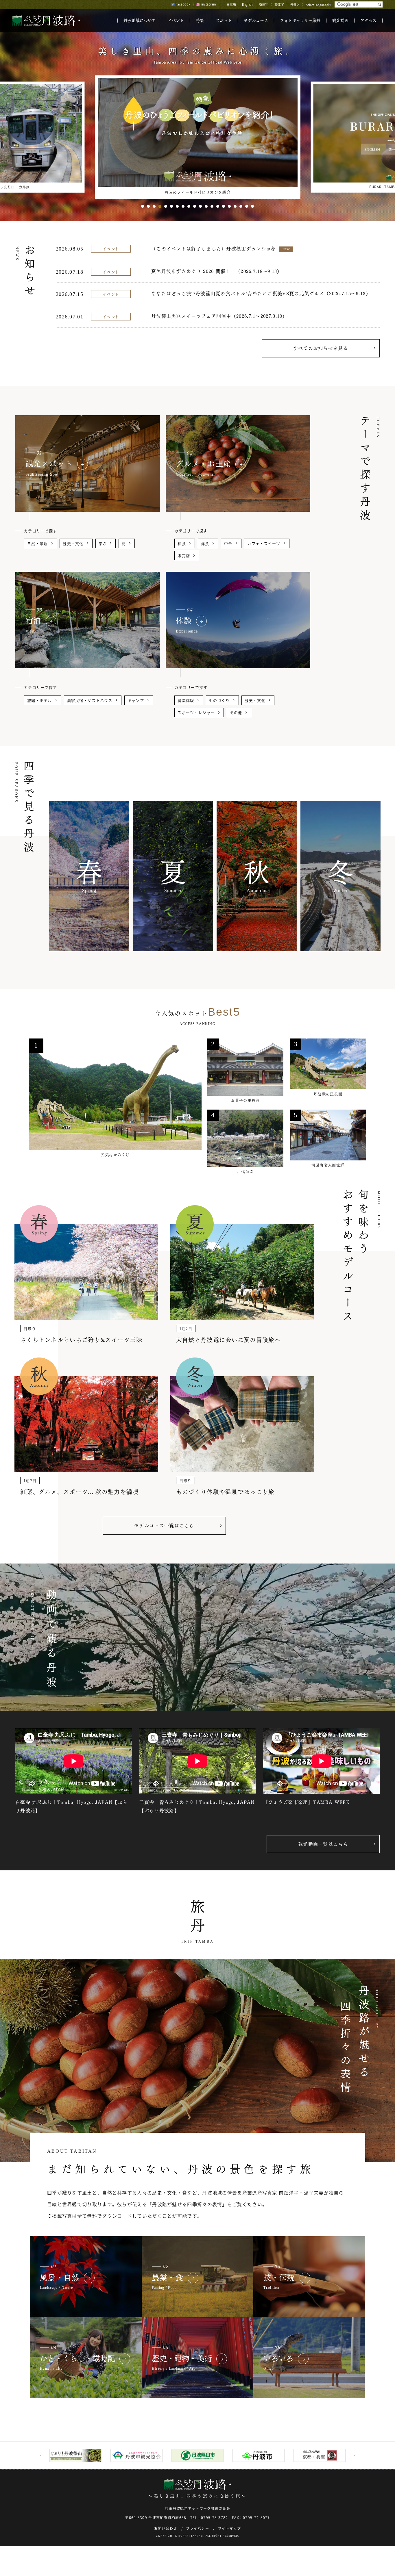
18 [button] (241, 206)
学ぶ (103, 544)
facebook (183, 4)
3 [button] (154, 206)
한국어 (295, 4)
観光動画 (340, 21)
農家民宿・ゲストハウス (90, 701)
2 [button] (148, 206)
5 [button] (166, 206)
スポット (224, 21)
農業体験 (186, 701)
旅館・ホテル (40, 701)
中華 (228, 544)
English (247, 4)
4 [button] (160, 206)
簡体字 (264, 4)
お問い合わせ (166, 2528)
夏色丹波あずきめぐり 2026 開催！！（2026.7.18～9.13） (217, 271)
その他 (236, 713)
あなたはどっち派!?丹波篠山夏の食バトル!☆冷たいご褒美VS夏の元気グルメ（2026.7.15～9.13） (261, 294)
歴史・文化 (73, 544)
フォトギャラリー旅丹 (300, 21)
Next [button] (353, 2456)
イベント (176, 21)
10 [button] (195, 206)
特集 (200, 21)
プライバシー (197, 2528)
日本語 (231, 4)
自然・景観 (38, 544)
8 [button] (183, 206)
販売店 (184, 556)
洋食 (205, 544)
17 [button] (235, 206)
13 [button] (212, 206)
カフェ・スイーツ (264, 544)
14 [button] (218, 206)
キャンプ (136, 701)
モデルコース (256, 21)
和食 (182, 544)
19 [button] (247, 206)
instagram (209, 4)
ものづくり (219, 701)
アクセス (368, 21)
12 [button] (206, 206)
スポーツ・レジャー (196, 713)
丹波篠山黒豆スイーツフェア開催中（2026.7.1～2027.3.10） (219, 316)
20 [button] (252, 206)
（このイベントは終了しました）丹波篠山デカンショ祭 (220, 249)
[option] (198, 137)
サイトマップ (230, 2528)
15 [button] (224, 206)
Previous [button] (42, 2456)
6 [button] (171, 206)
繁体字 (279, 4)
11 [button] (200, 206)
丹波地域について (140, 21)
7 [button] (177, 206)
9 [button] (189, 206)
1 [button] (143, 206)
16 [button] (229, 206)
